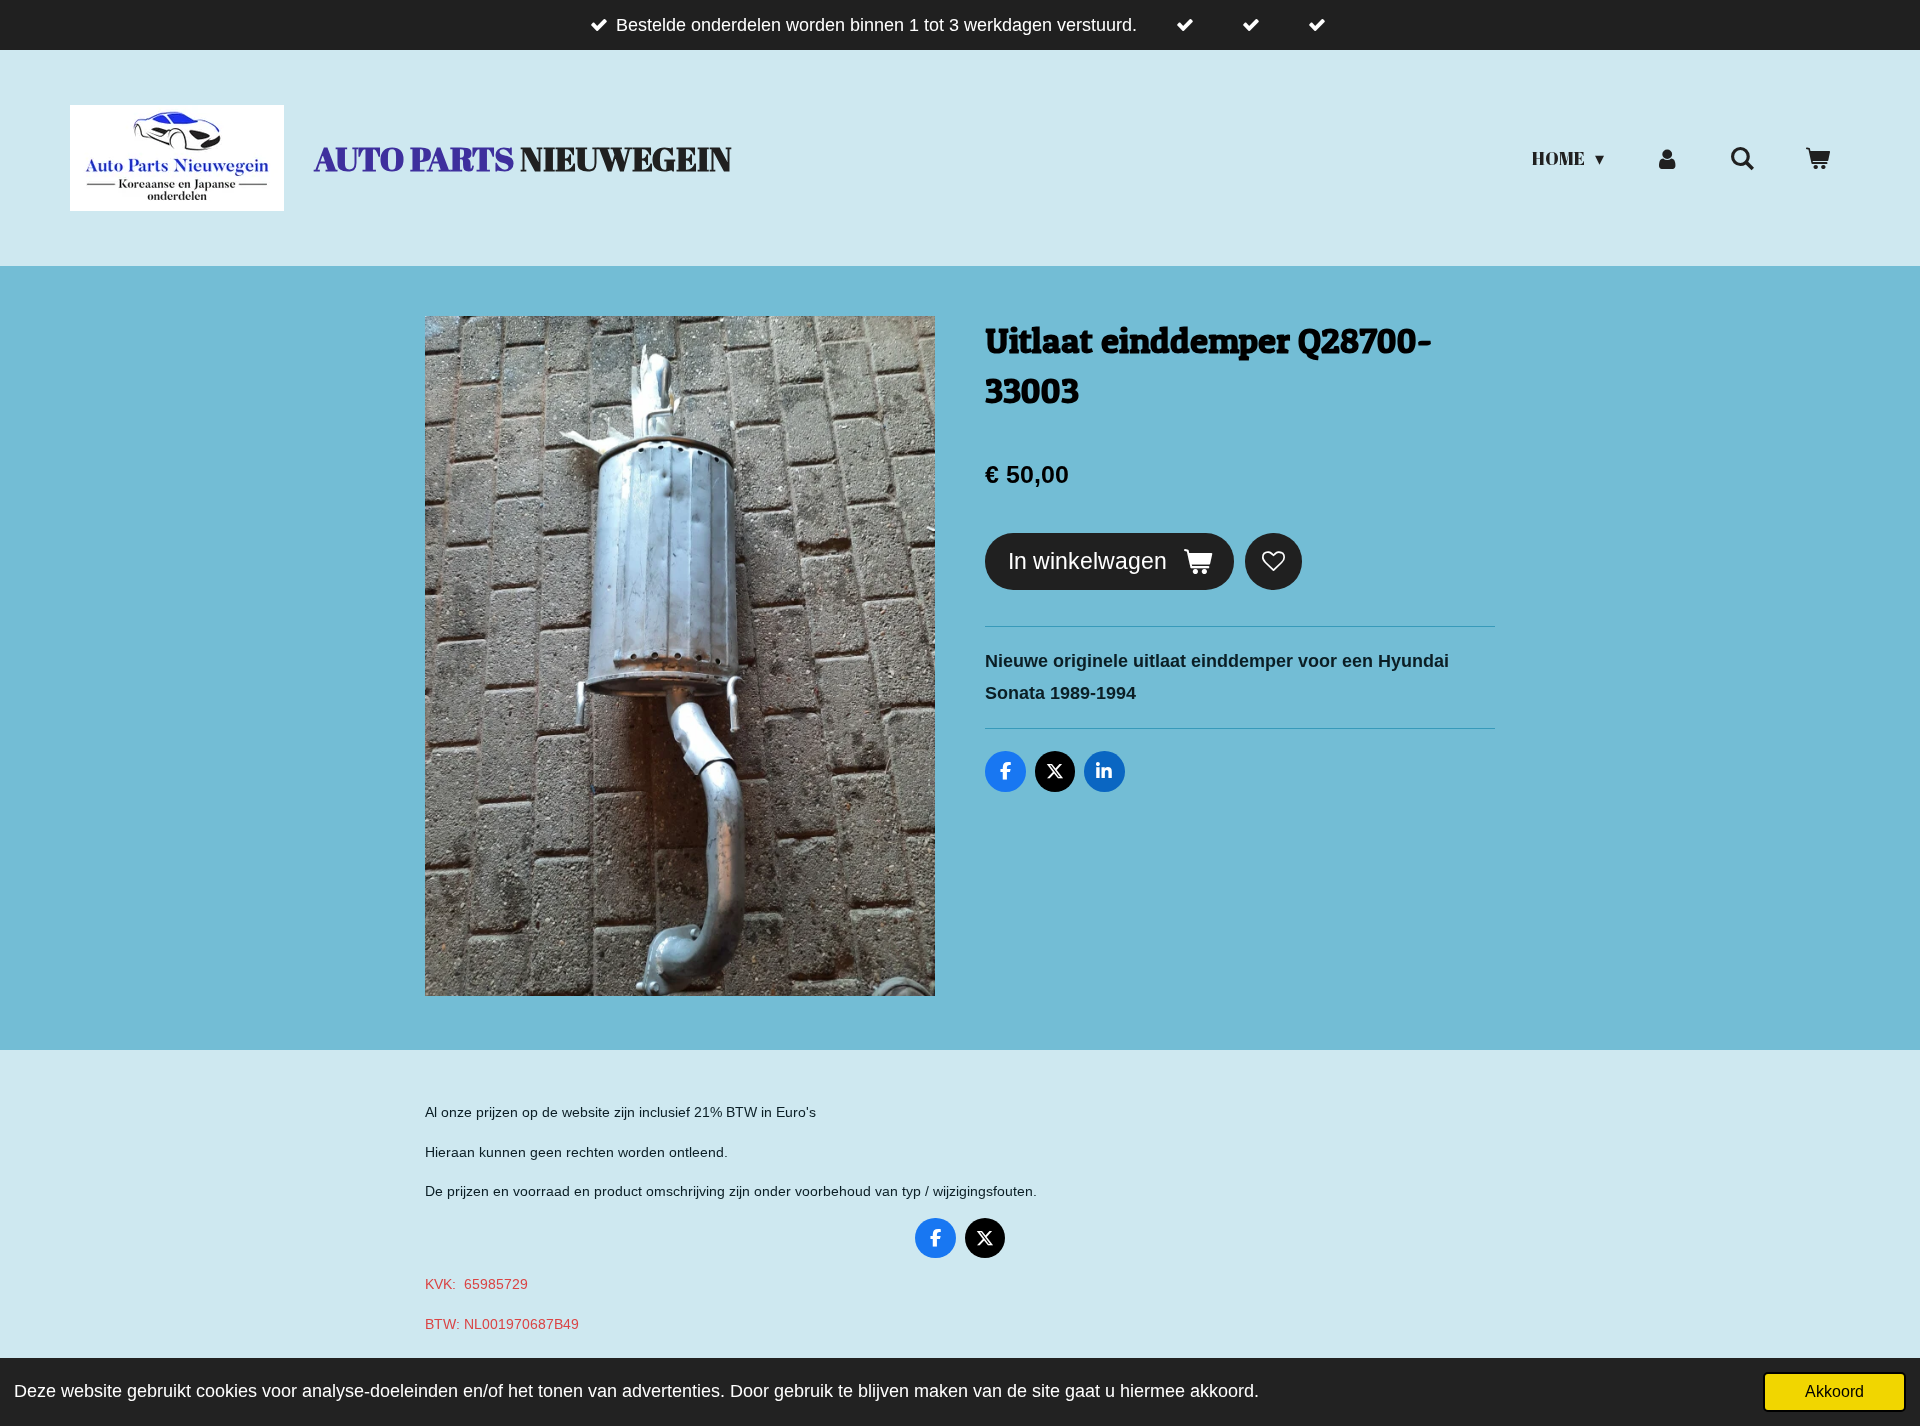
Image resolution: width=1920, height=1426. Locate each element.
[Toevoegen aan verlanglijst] (1273, 561)
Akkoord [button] (1834, 1391)
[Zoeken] (1742, 158)
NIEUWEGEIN (523, 158)
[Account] (1666, 158)
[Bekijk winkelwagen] (1817, 158)
